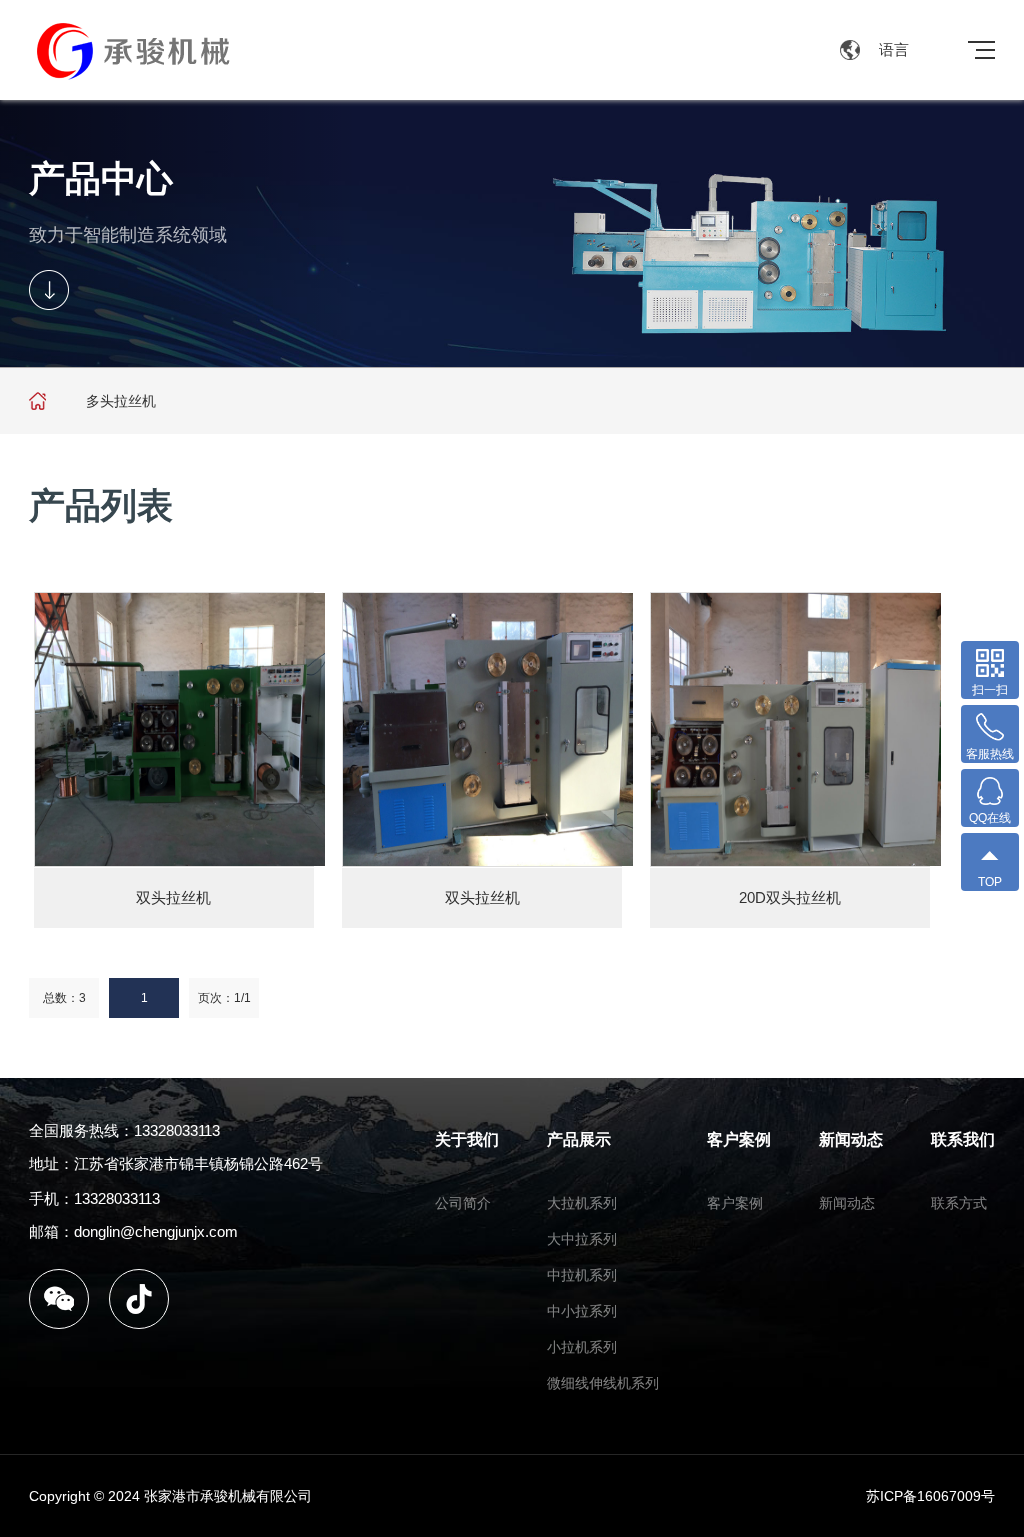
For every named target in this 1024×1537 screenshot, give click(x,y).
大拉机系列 (582, 1203)
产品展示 (579, 1139)
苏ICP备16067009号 (930, 1496)
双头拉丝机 (173, 897)
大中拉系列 (582, 1239)
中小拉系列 (582, 1311)
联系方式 (959, 1203)
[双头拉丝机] (180, 729)
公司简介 (463, 1203)
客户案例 (739, 1139)
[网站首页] (38, 401)
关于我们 (467, 1139)
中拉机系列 (582, 1275)
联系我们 (963, 1139)
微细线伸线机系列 (603, 1383)
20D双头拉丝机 (790, 897)
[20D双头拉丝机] (796, 729)
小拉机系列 (582, 1347)
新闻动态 (851, 1139)
